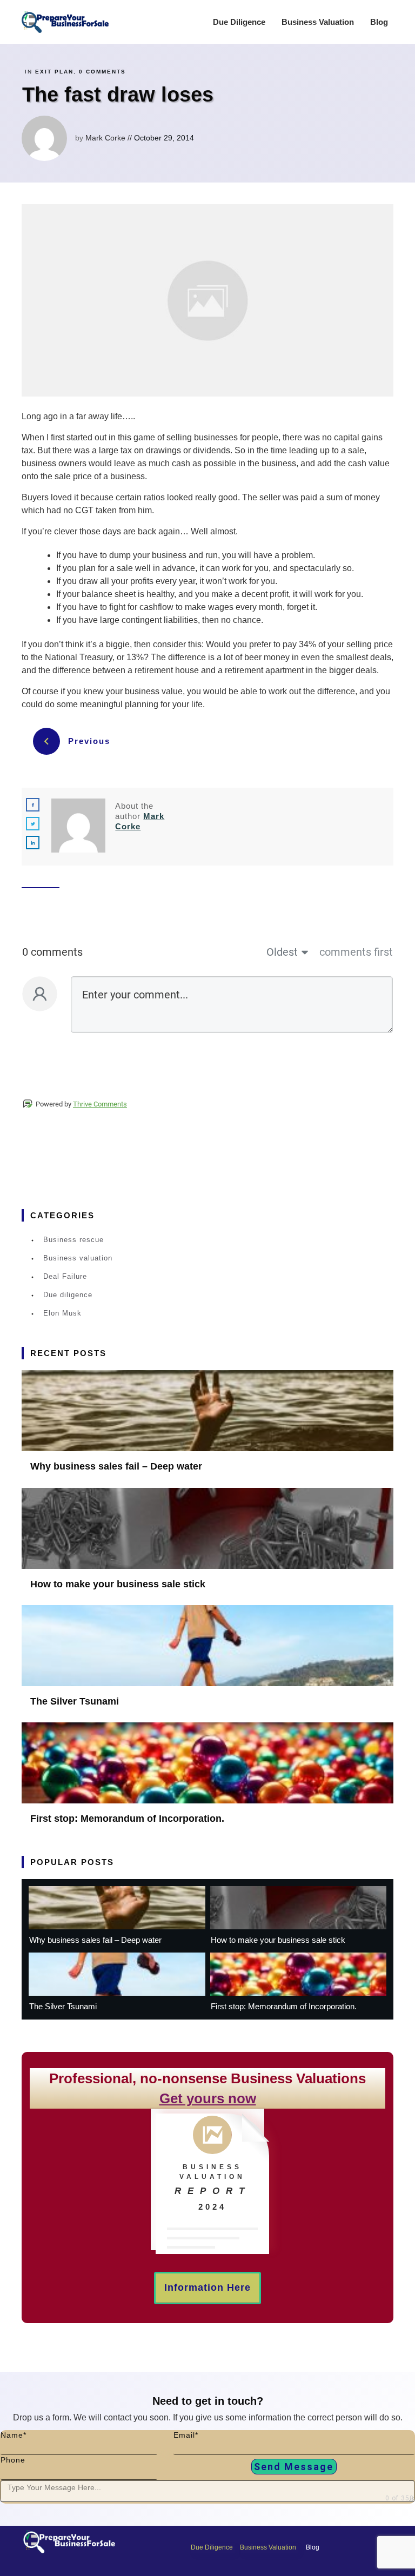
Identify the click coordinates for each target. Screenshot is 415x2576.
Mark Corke (105, 138)
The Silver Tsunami (75, 1701)
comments (102, 72)
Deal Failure (65, 1276)
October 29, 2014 (165, 138)
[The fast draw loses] (207, 301)
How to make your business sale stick (118, 1584)
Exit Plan (54, 72)
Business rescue (73, 1240)
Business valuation (78, 1258)
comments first (356, 952)
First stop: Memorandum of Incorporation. (127, 1819)
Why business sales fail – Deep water (116, 1466)
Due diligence (68, 1295)
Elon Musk (62, 1313)
